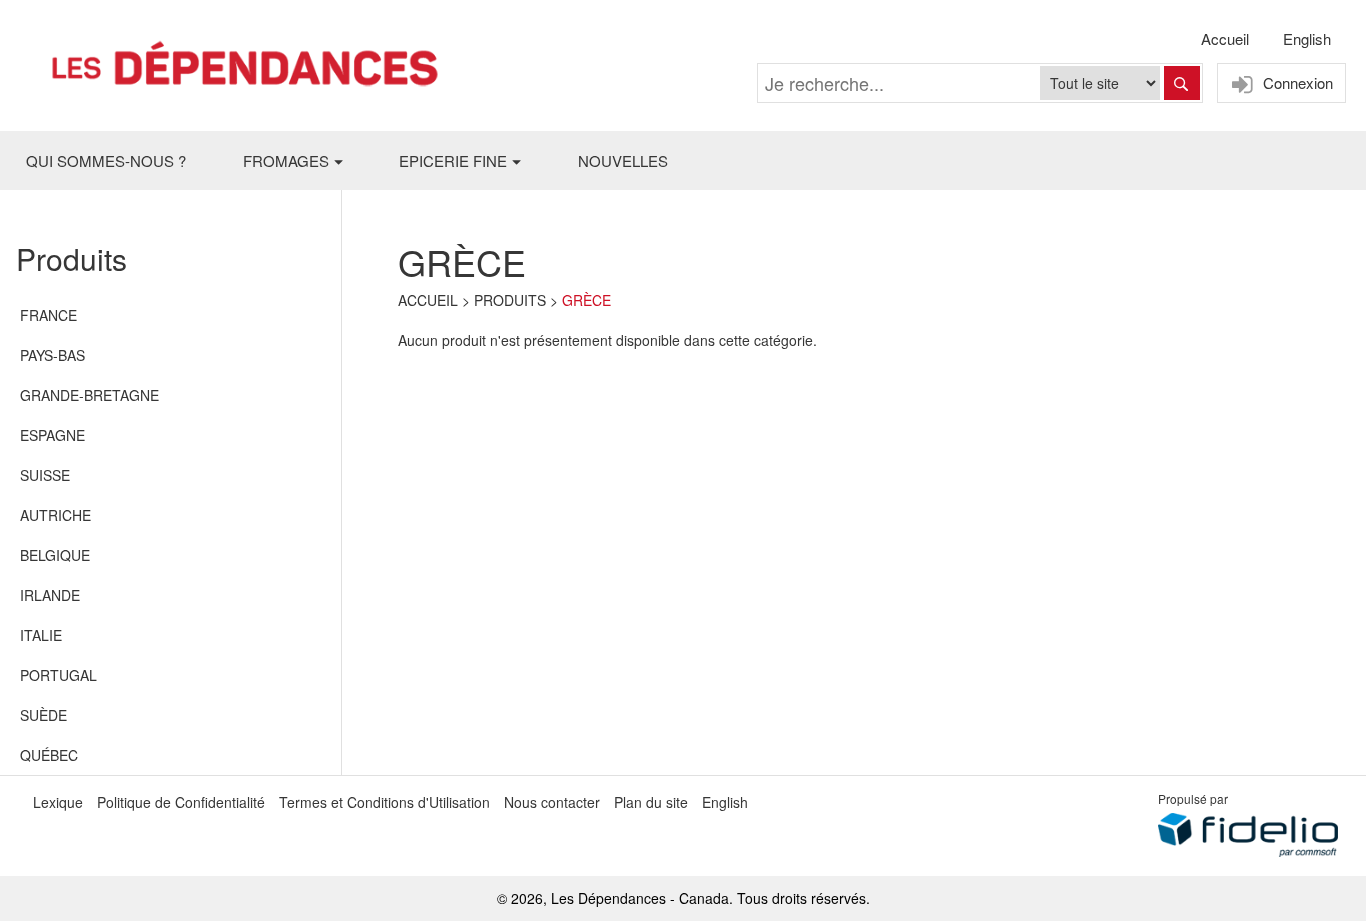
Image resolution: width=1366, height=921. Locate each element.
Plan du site (651, 802)
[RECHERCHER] (1182, 83)
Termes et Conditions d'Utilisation (384, 802)
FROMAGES (286, 160)
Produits (510, 300)
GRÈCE (586, 300)
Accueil (1225, 38)
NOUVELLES (623, 160)
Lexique (58, 802)
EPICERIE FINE (453, 160)
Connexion (1296, 82)
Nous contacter (552, 802)
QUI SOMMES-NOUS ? (106, 160)
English (1307, 38)
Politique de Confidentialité (181, 802)
